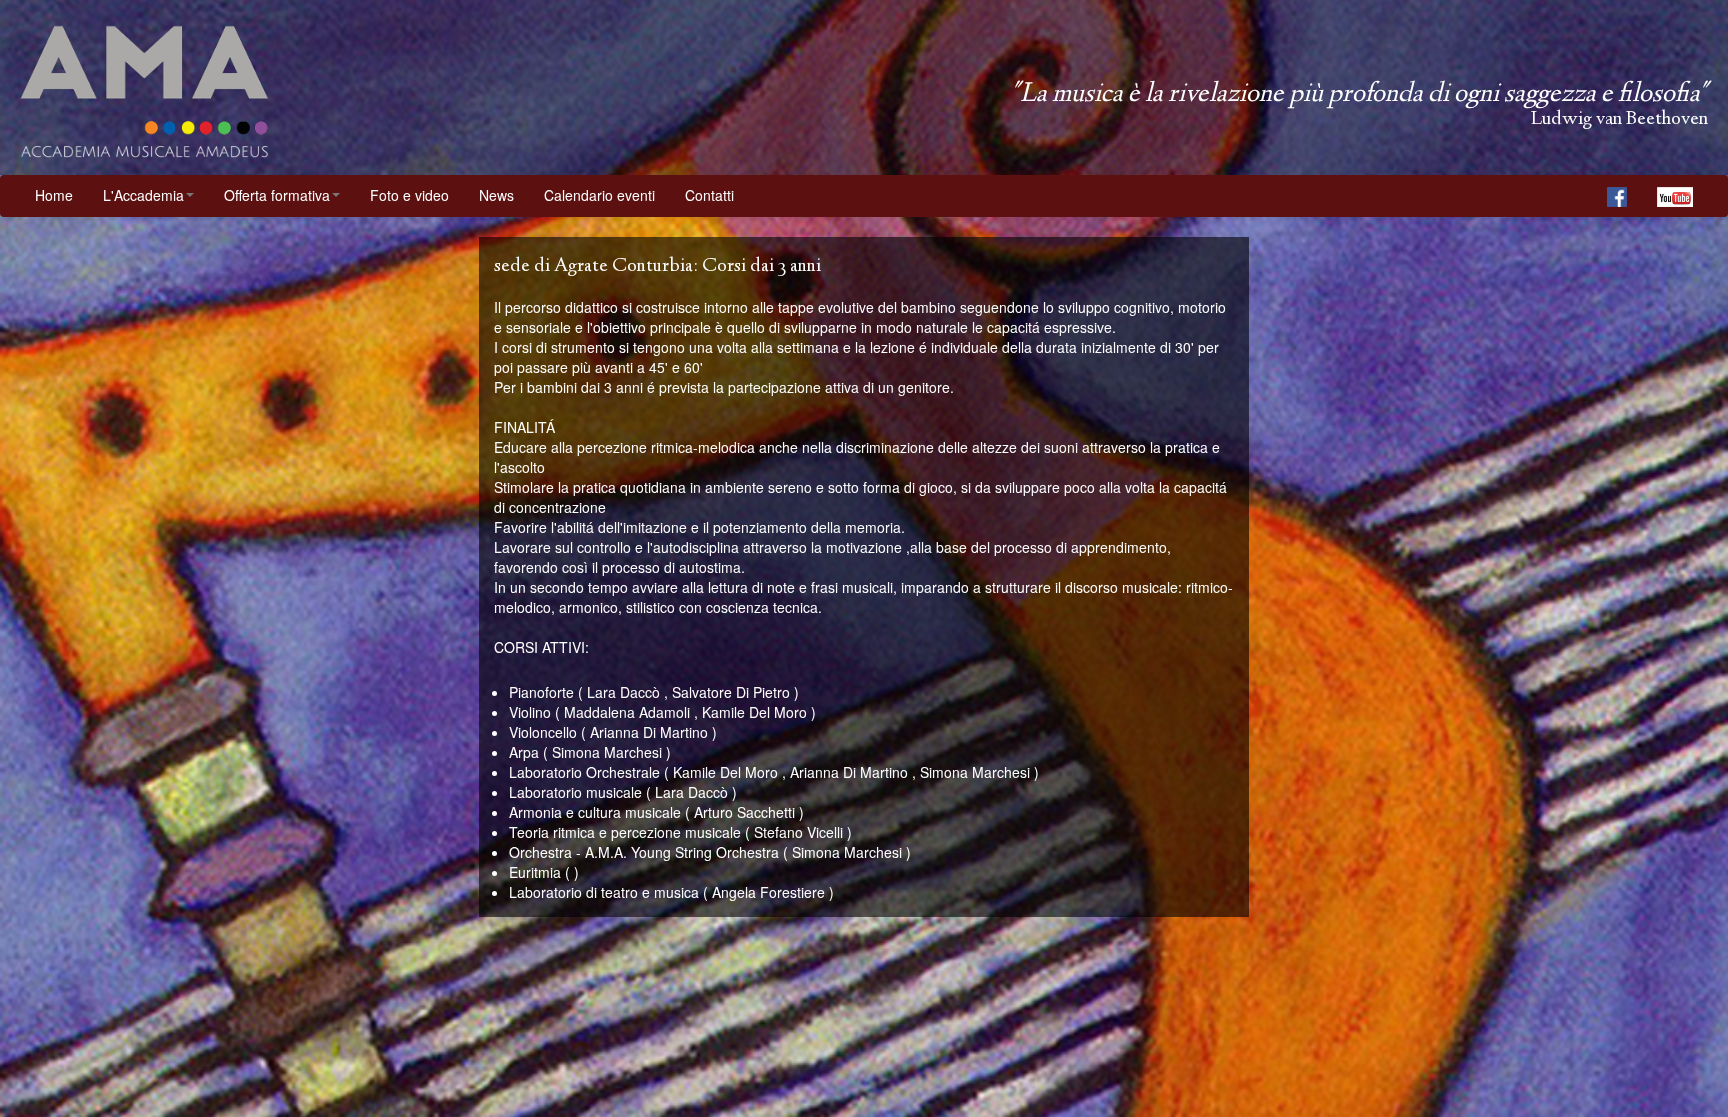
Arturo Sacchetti (744, 812)
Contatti (709, 195)
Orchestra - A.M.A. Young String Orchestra (644, 852)
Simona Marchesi (607, 752)
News (496, 195)
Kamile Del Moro (754, 712)
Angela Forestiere (768, 892)
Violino (530, 712)
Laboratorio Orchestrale (584, 772)
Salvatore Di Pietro (731, 692)
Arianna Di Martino (649, 732)
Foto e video (409, 195)
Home (54, 195)
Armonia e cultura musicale (595, 812)
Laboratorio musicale (575, 792)
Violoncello (543, 732)
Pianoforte (541, 692)
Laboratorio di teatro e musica (604, 892)
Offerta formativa (277, 195)
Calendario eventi (599, 195)
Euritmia (535, 872)
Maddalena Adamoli (627, 712)
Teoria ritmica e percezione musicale (625, 832)
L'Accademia (143, 195)
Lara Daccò (623, 692)
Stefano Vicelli (798, 832)
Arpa (524, 752)
